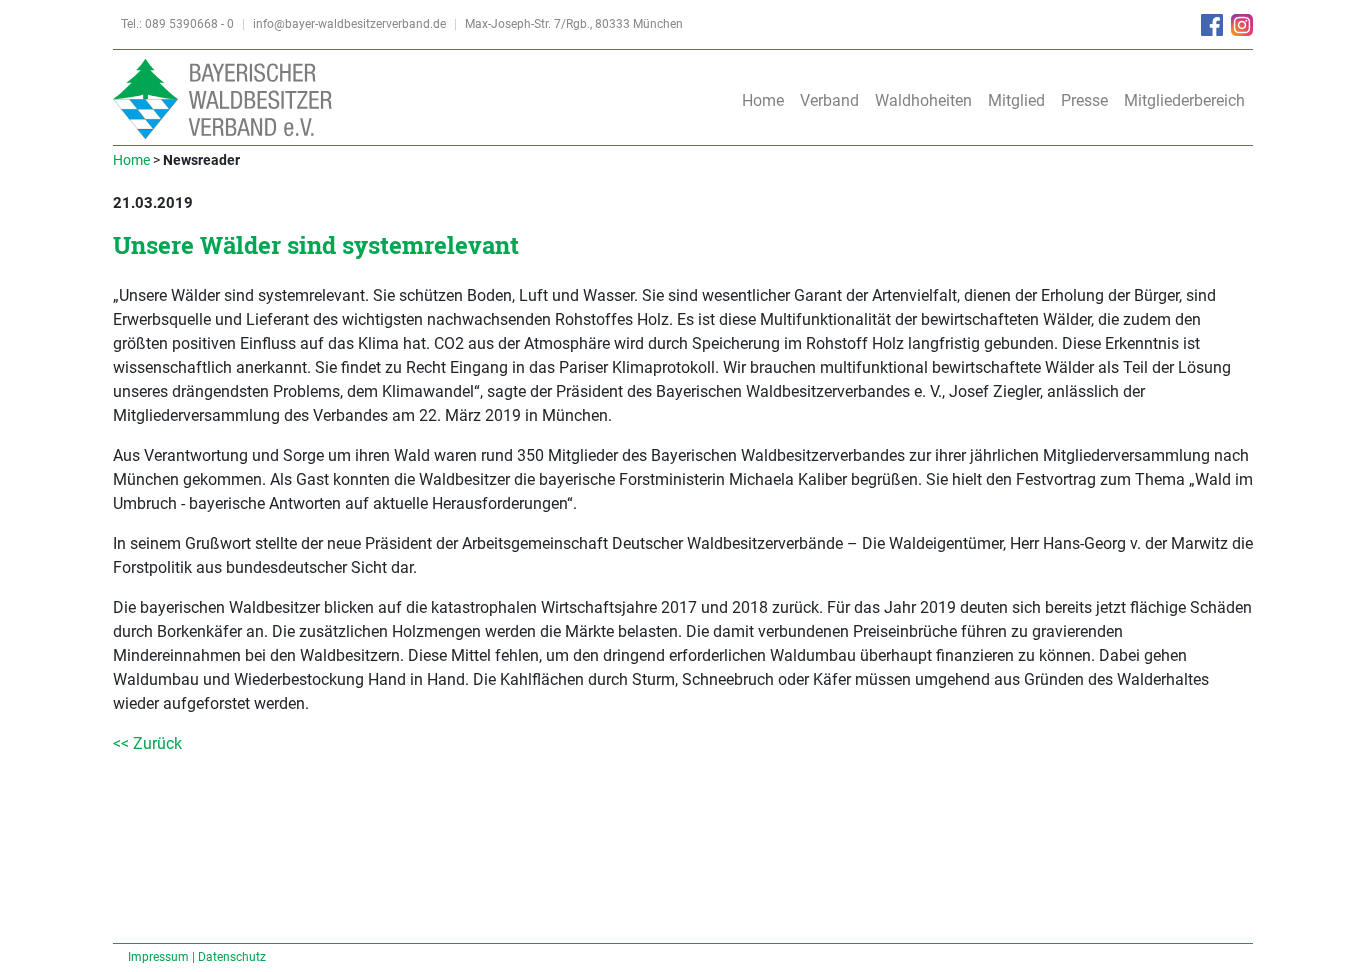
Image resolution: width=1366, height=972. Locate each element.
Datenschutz (232, 957)
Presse (1084, 100)
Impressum (158, 957)
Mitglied (1016, 100)
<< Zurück (147, 743)
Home (763, 100)
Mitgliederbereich (1184, 100)
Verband (829, 100)
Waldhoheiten (923, 100)
